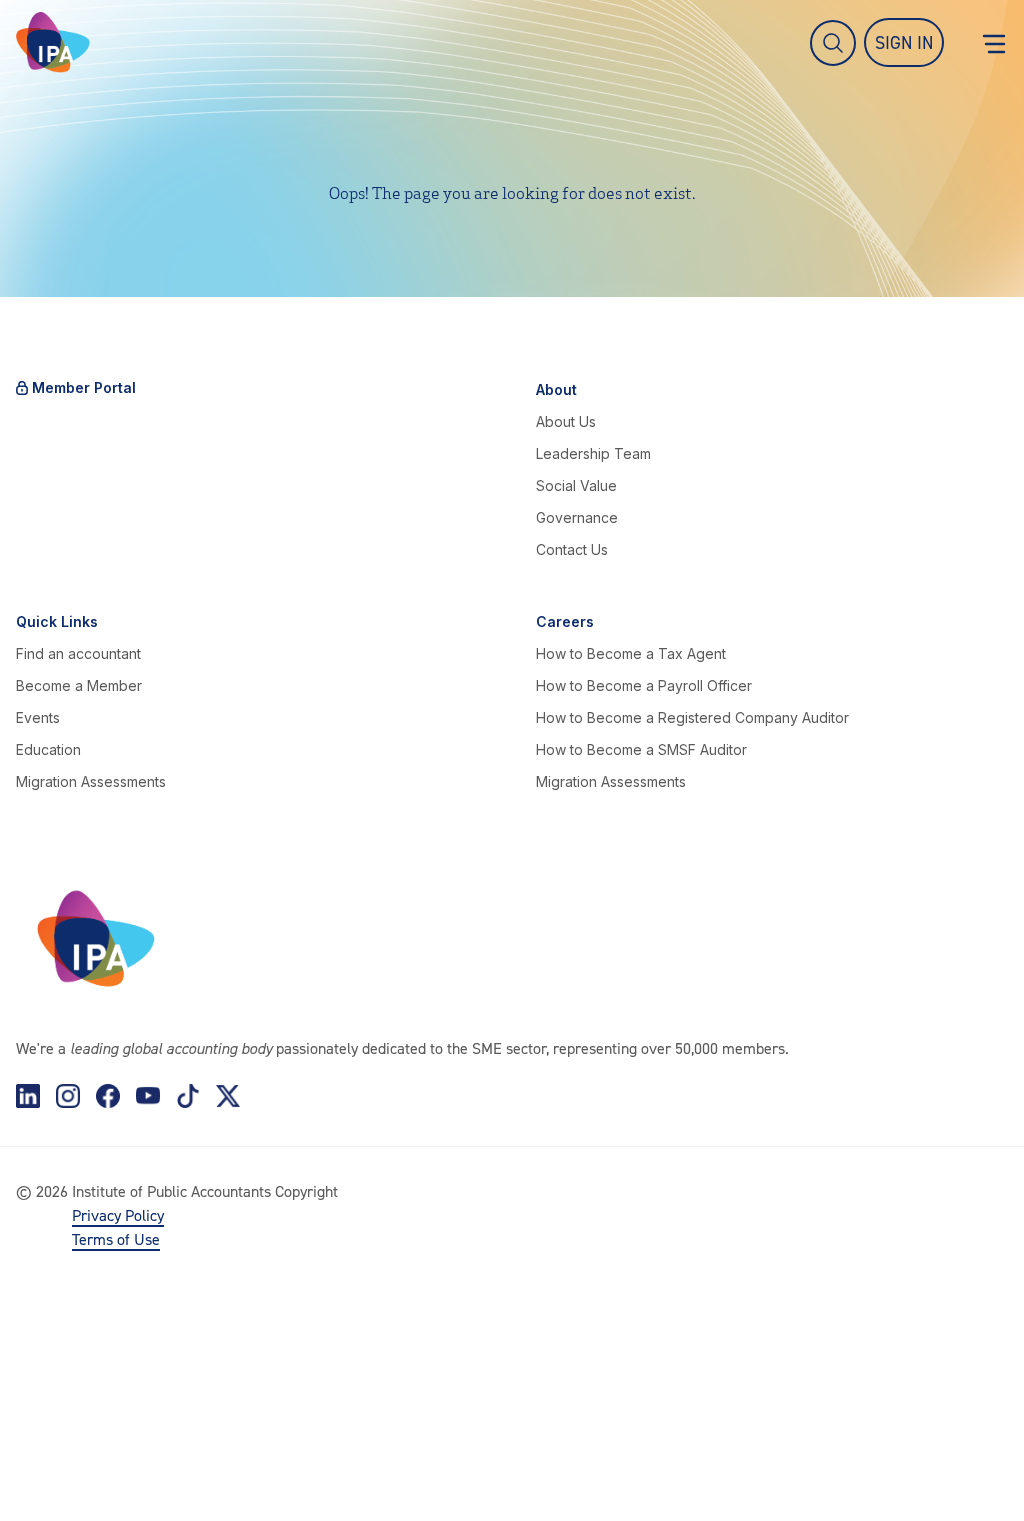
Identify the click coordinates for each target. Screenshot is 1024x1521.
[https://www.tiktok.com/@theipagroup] (188, 1096)
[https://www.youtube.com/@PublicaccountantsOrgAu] (148, 1096)
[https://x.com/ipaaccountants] (228, 1096)
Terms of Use (116, 1239)
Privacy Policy (118, 1215)
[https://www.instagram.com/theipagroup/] (68, 1096)
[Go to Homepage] (53, 42)
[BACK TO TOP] (48, 1473)
